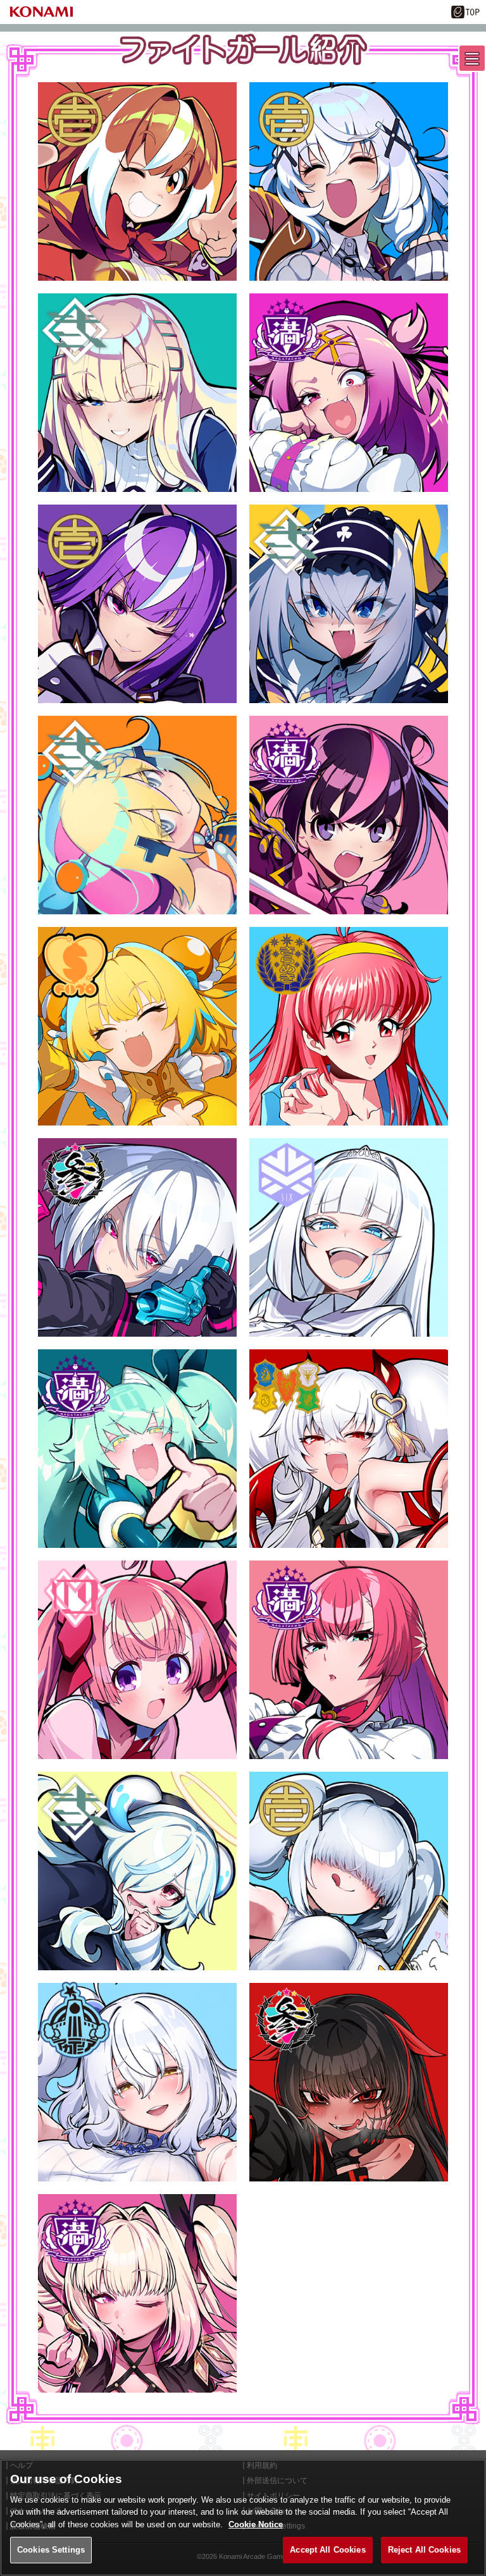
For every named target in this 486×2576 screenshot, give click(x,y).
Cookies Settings (51, 2550)
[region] (243, 2518)
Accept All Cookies (327, 2550)
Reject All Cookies (424, 2550)
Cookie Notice (256, 2524)
